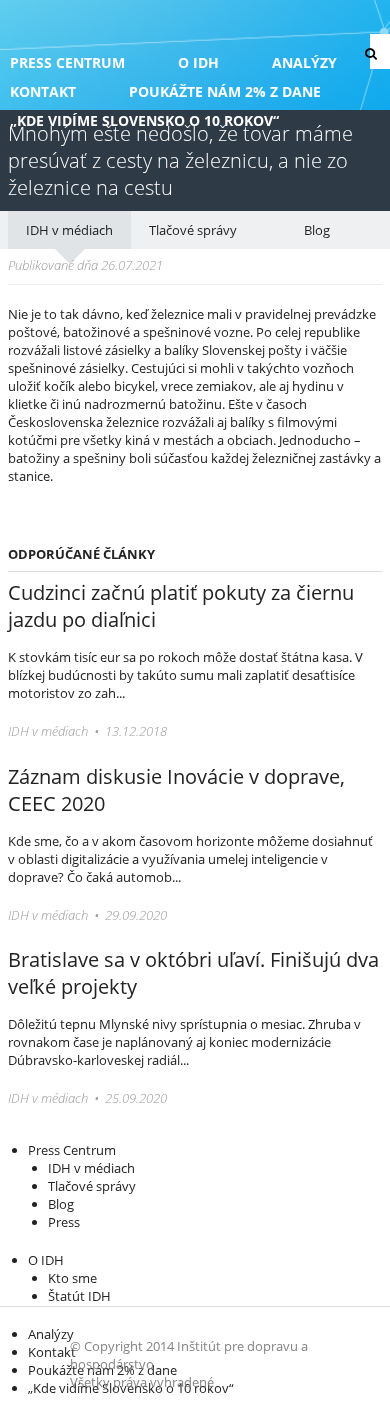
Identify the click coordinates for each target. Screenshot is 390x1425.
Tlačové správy (193, 230)
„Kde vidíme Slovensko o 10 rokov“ (144, 120)
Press (64, 1222)
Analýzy (304, 62)
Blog (317, 230)
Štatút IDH (79, 1296)
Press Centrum (67, 62)
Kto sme (72, 1278)
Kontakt (43, 91)
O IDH (198, 62)
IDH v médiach (69, 230)
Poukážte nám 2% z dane (225, 91)
